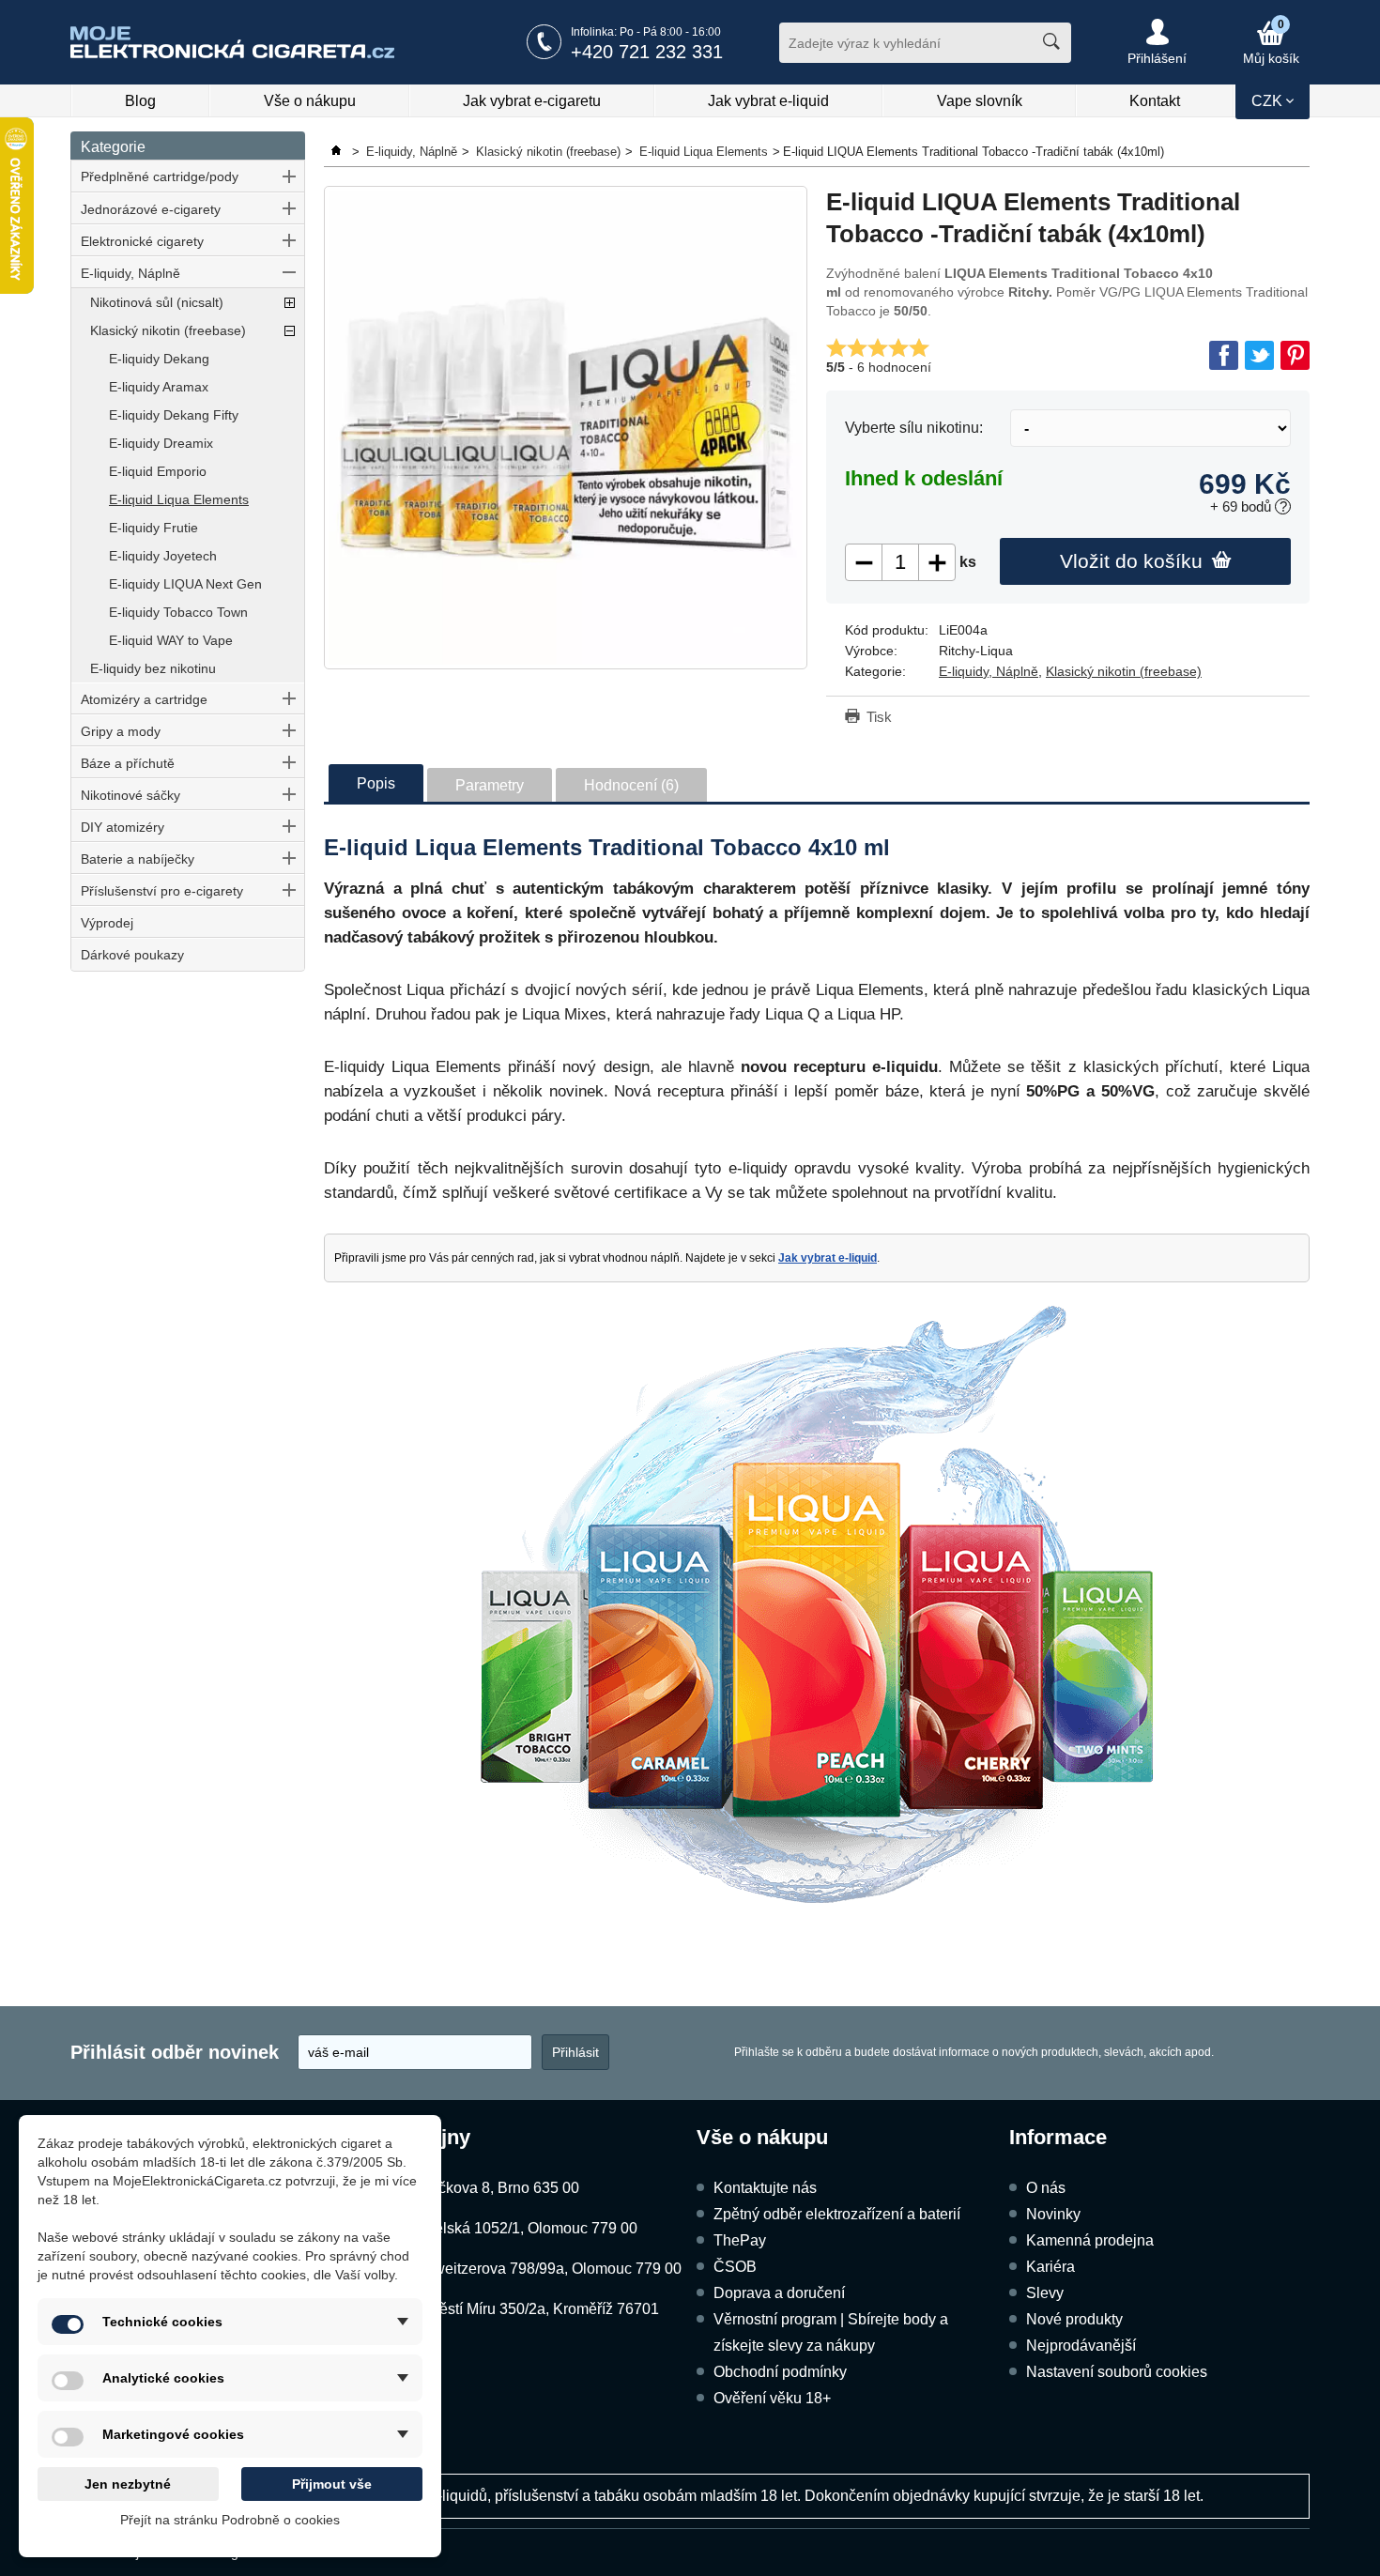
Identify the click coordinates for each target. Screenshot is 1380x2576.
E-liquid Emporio (158, 471)
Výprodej (107, 923)
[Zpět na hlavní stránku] (338, 152)
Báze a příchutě (128, 763)
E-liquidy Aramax (159, 387)
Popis (376, 783)
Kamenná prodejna (1090, 2240)
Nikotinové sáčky (130, 795)
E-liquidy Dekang (159, 359)
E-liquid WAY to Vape (171, 640)
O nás (1046, 2188)
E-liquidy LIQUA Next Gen (185, 584)
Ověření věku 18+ (772, 2398)
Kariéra (1050, 2267)
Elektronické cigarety (142, 241)
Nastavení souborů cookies (1117, 2372)
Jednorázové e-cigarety (151, 209)
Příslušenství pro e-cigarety (162, 891)
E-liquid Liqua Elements (179, 499)
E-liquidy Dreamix (161, 443)
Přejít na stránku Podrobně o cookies (230, 2520)
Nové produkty (1074, 2319)
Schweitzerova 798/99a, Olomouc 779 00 (544, 2269)
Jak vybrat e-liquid (768, 101)
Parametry (490, 785)
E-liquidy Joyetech (163, 556)
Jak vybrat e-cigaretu (532, 101)
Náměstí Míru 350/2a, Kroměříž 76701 (533, 2309)
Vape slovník (980, 101)
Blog (140, 101)
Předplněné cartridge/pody (160, 176)
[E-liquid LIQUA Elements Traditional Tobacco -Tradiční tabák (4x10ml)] (566, 428)
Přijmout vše (332, 2484)
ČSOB (735, 2267)
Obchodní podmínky (780, 2372)
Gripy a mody (121, 731)
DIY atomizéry (123, 827)
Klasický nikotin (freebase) (168, 330)
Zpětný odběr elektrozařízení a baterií (837, 2214)
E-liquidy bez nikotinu (153, 668)
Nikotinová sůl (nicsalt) (157, 302)
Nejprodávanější (1081, 2346)
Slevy (1045, 2293)
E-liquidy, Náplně (130, 273)
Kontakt (1155, 101)
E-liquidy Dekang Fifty (174, 415)
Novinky (1053, 2214)
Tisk (879, 717)
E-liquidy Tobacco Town (178, 612)
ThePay (740, 2240)
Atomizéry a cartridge (144, 699)
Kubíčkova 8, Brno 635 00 (493, 2188)
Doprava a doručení (779, 2293)
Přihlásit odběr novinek (175, 2052)
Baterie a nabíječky (138, 859)
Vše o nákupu (310, 101)
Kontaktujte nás (765, 2188)
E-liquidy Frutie (153, 528)
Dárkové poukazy (132, 955)
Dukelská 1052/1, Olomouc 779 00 (522, 2228)
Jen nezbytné (128, 2484)
